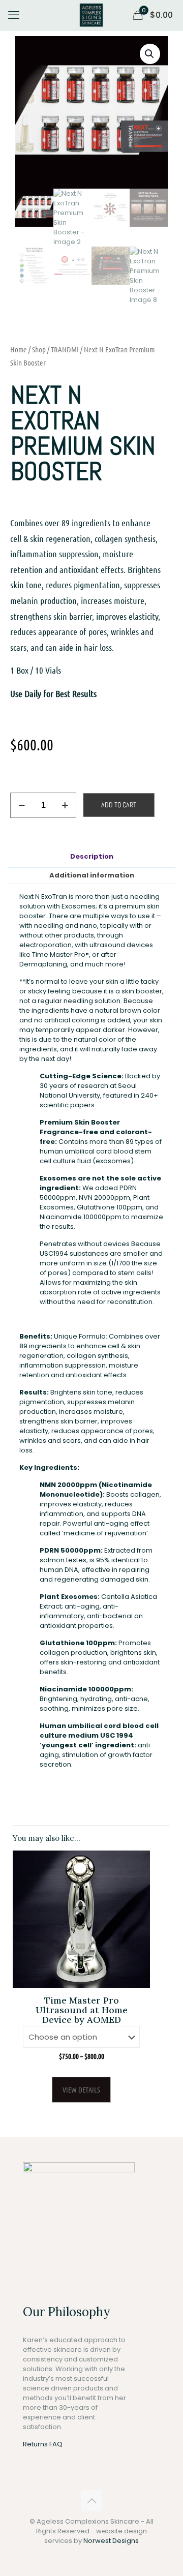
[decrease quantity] (22, 805)
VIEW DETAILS (81, 2089)
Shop (39, 349)
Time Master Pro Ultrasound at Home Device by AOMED (82, 2010)
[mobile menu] (14, 15)
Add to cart (119, 805)
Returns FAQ (43, 2444)
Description (92, 856)
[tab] (91, 856)
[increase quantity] (65, 805)
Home (19, 349)
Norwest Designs (111, 2541)
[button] (150, 54)
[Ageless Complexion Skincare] (91, 15)
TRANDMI (65, 349)
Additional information (92, 875)
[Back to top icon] (91, 2501)
